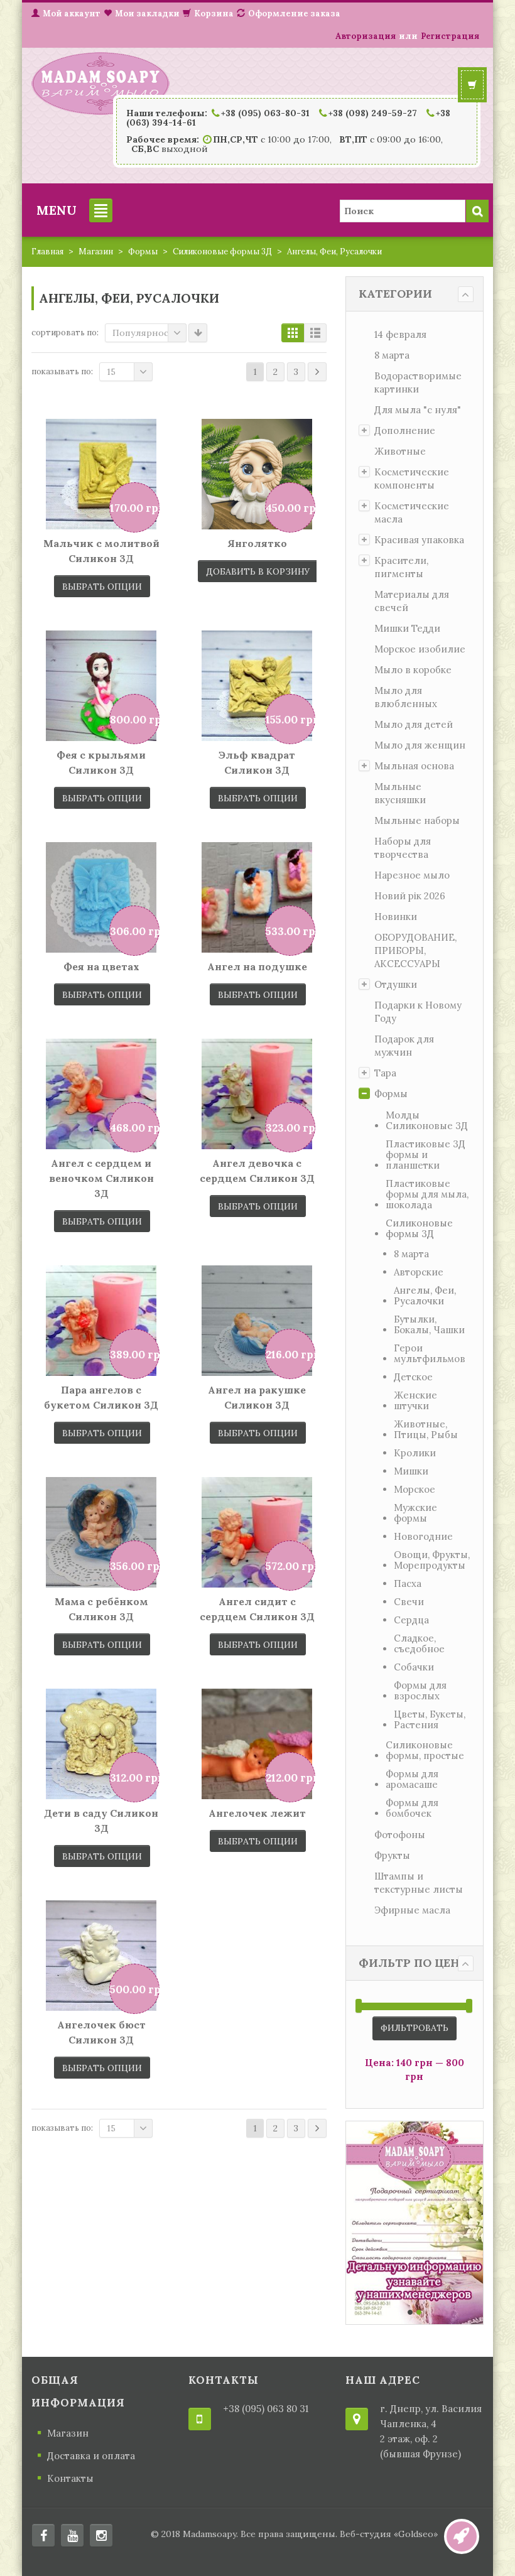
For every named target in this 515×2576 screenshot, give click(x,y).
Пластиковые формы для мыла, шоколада (427, 1194)
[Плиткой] (293, 333)
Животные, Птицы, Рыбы (426, 1429)
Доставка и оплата (91, 2456)
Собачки (414, 1667)
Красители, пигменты (401, 567)
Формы (143, 252)
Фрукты (392, 1855)
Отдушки (396, 984)
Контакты (70, 2478)
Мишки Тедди (407, 628)
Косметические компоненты (412, 479)
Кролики (415, 1453)
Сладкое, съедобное (419, 1643)
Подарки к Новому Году (418, 1012)
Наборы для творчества (403, 848)
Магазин (96, 252)
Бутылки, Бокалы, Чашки (429, 1324)
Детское (413, 1377)
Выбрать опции (102, 587)
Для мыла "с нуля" (418, 410)
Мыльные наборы (417, 820)
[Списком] (315, 333)
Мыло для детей (414, 724)
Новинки (396, 917)
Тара (385, 1073)
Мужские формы (415, 1513)
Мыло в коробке (413, 670)
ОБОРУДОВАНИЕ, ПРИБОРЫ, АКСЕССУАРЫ (415, 950)
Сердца (411, 1620)
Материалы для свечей (412, 601)
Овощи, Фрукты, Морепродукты (432, 1560)
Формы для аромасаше (412, 1779)
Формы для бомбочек (412, 1808)
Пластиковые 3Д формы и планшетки (426, 1155)
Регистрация (450, 36)
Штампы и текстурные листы (419, 1883)
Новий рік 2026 (410, 896)
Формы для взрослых (420, 1691)
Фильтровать (415, 2028)
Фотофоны (400, 1835)
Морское (415, 1489)
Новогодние (423, 1536)
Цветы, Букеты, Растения (430, 1719)
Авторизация (366, 36)
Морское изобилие (420, 649)
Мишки (411, 1471)
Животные (400, 451)
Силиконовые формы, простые (425, 1750)
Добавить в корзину (258, 571)
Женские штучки (415, 1400)
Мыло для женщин (420, 745)
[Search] (477, 211)
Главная (47, 252)
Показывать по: (62, 371)
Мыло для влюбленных (406, 697)
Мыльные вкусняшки (400, 793)
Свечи (409, 1602)
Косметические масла (412, 512)
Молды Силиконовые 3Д (427, 1120)
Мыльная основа (414, 766)
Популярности (146, 333)
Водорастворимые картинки (418, 382)
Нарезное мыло (412, 875)
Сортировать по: (65, 333)
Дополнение (405, 430)
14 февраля (400, 334)
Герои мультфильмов (430, 1353)
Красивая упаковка (419, 540)
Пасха (408, 1583)
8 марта (392, 355)
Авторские (419, 1272)
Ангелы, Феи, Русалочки (425, 1296)
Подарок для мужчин (404, 1046)
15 (111, 372)
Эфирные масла (412, 1910)
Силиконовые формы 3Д (222, 252)
